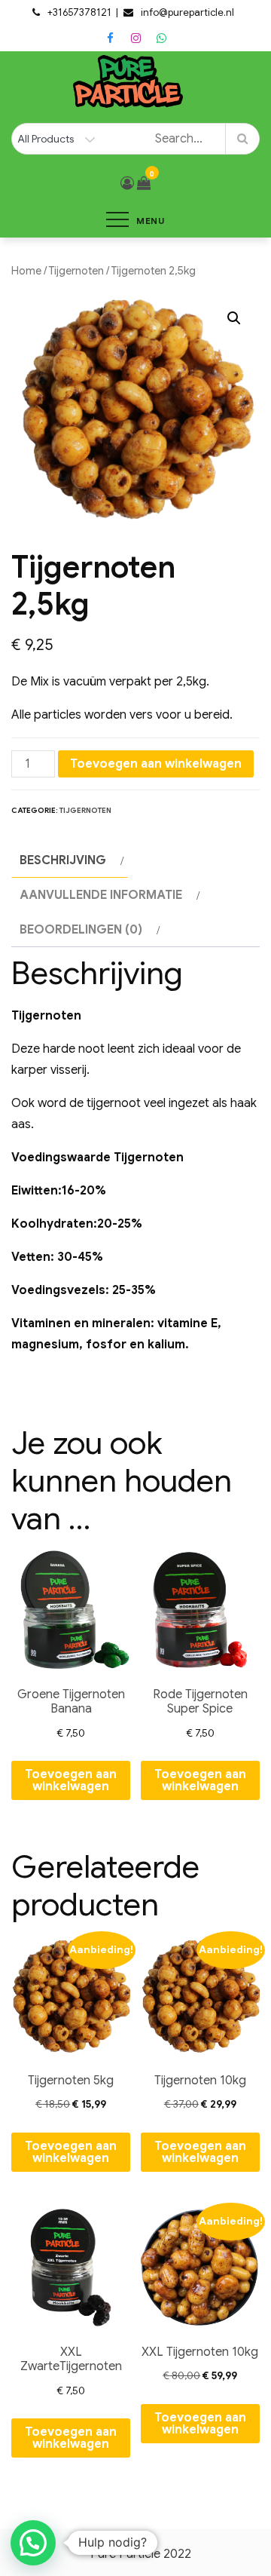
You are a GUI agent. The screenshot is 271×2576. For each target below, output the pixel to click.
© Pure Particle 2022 (136, 2554)
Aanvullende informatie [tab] (101, 895)
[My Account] (127, 183)
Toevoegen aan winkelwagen (156, 764)
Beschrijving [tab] (63, 860)
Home (26, 271)
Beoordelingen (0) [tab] (81, 930)
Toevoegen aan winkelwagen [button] (71, 1780)
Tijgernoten (76, 271)
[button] (234, 318)
